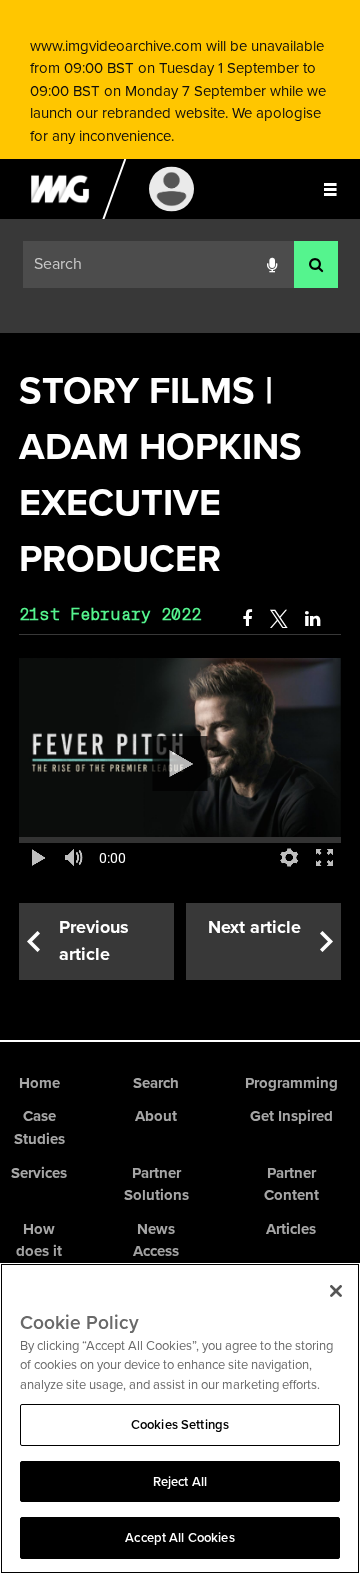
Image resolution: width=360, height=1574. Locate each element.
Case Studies (39, 1127)
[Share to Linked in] (314, 619)
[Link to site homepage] (59, 214)
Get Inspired (291, 1116)
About (156, 1116)
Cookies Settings (180, 1424)
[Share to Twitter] (278, 619)
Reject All (180, 1481)
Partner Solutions (156, 1184)
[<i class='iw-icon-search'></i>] (316, 264)
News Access (156, 1240)
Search (156, 1083)
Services (39, 1173)
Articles (291, 1229)
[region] (180, 1418)
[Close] (336, 1291)
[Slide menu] (330, 189)
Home (39, 1083)
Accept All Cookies (179, 1537)
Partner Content (291, 1184)
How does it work (39, 1251)
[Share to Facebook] (247, 619)
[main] (180, 671)
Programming (291, 1083)
